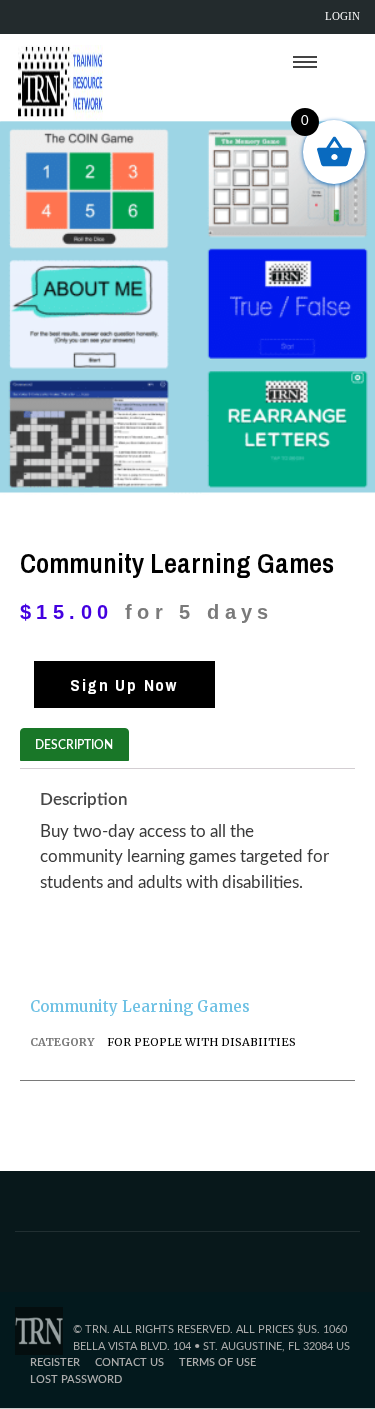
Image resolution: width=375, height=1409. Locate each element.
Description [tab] (74, 745)
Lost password (76, 1379)
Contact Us (129, 1362)
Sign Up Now (124, 684)
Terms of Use (217, 1362)
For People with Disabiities (201, 1042)
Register (55, 1362)
